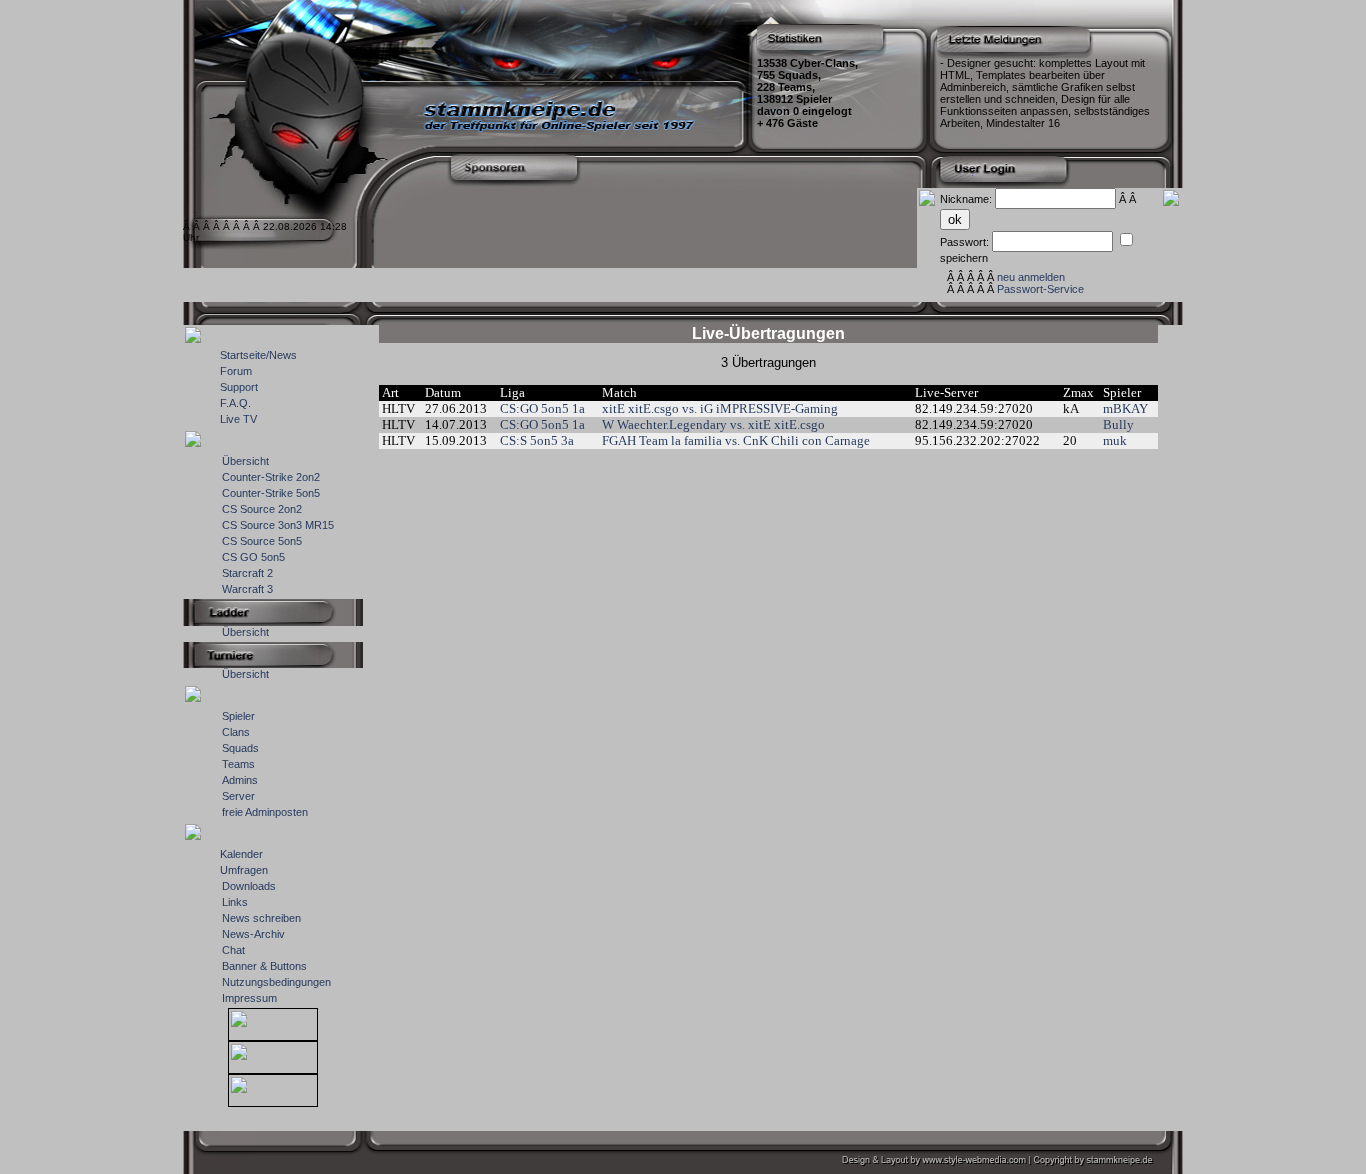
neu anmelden (1031, 277)
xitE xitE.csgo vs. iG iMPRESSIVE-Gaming (720, 408)
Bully (1118, 424)
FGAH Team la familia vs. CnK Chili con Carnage (736, 440)
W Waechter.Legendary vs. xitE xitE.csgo (713, 424)
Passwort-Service (1040, 289)
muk (1115, 440)
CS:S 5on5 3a (537, 440)
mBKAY (1125, 408)
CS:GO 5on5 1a (542, 408)
